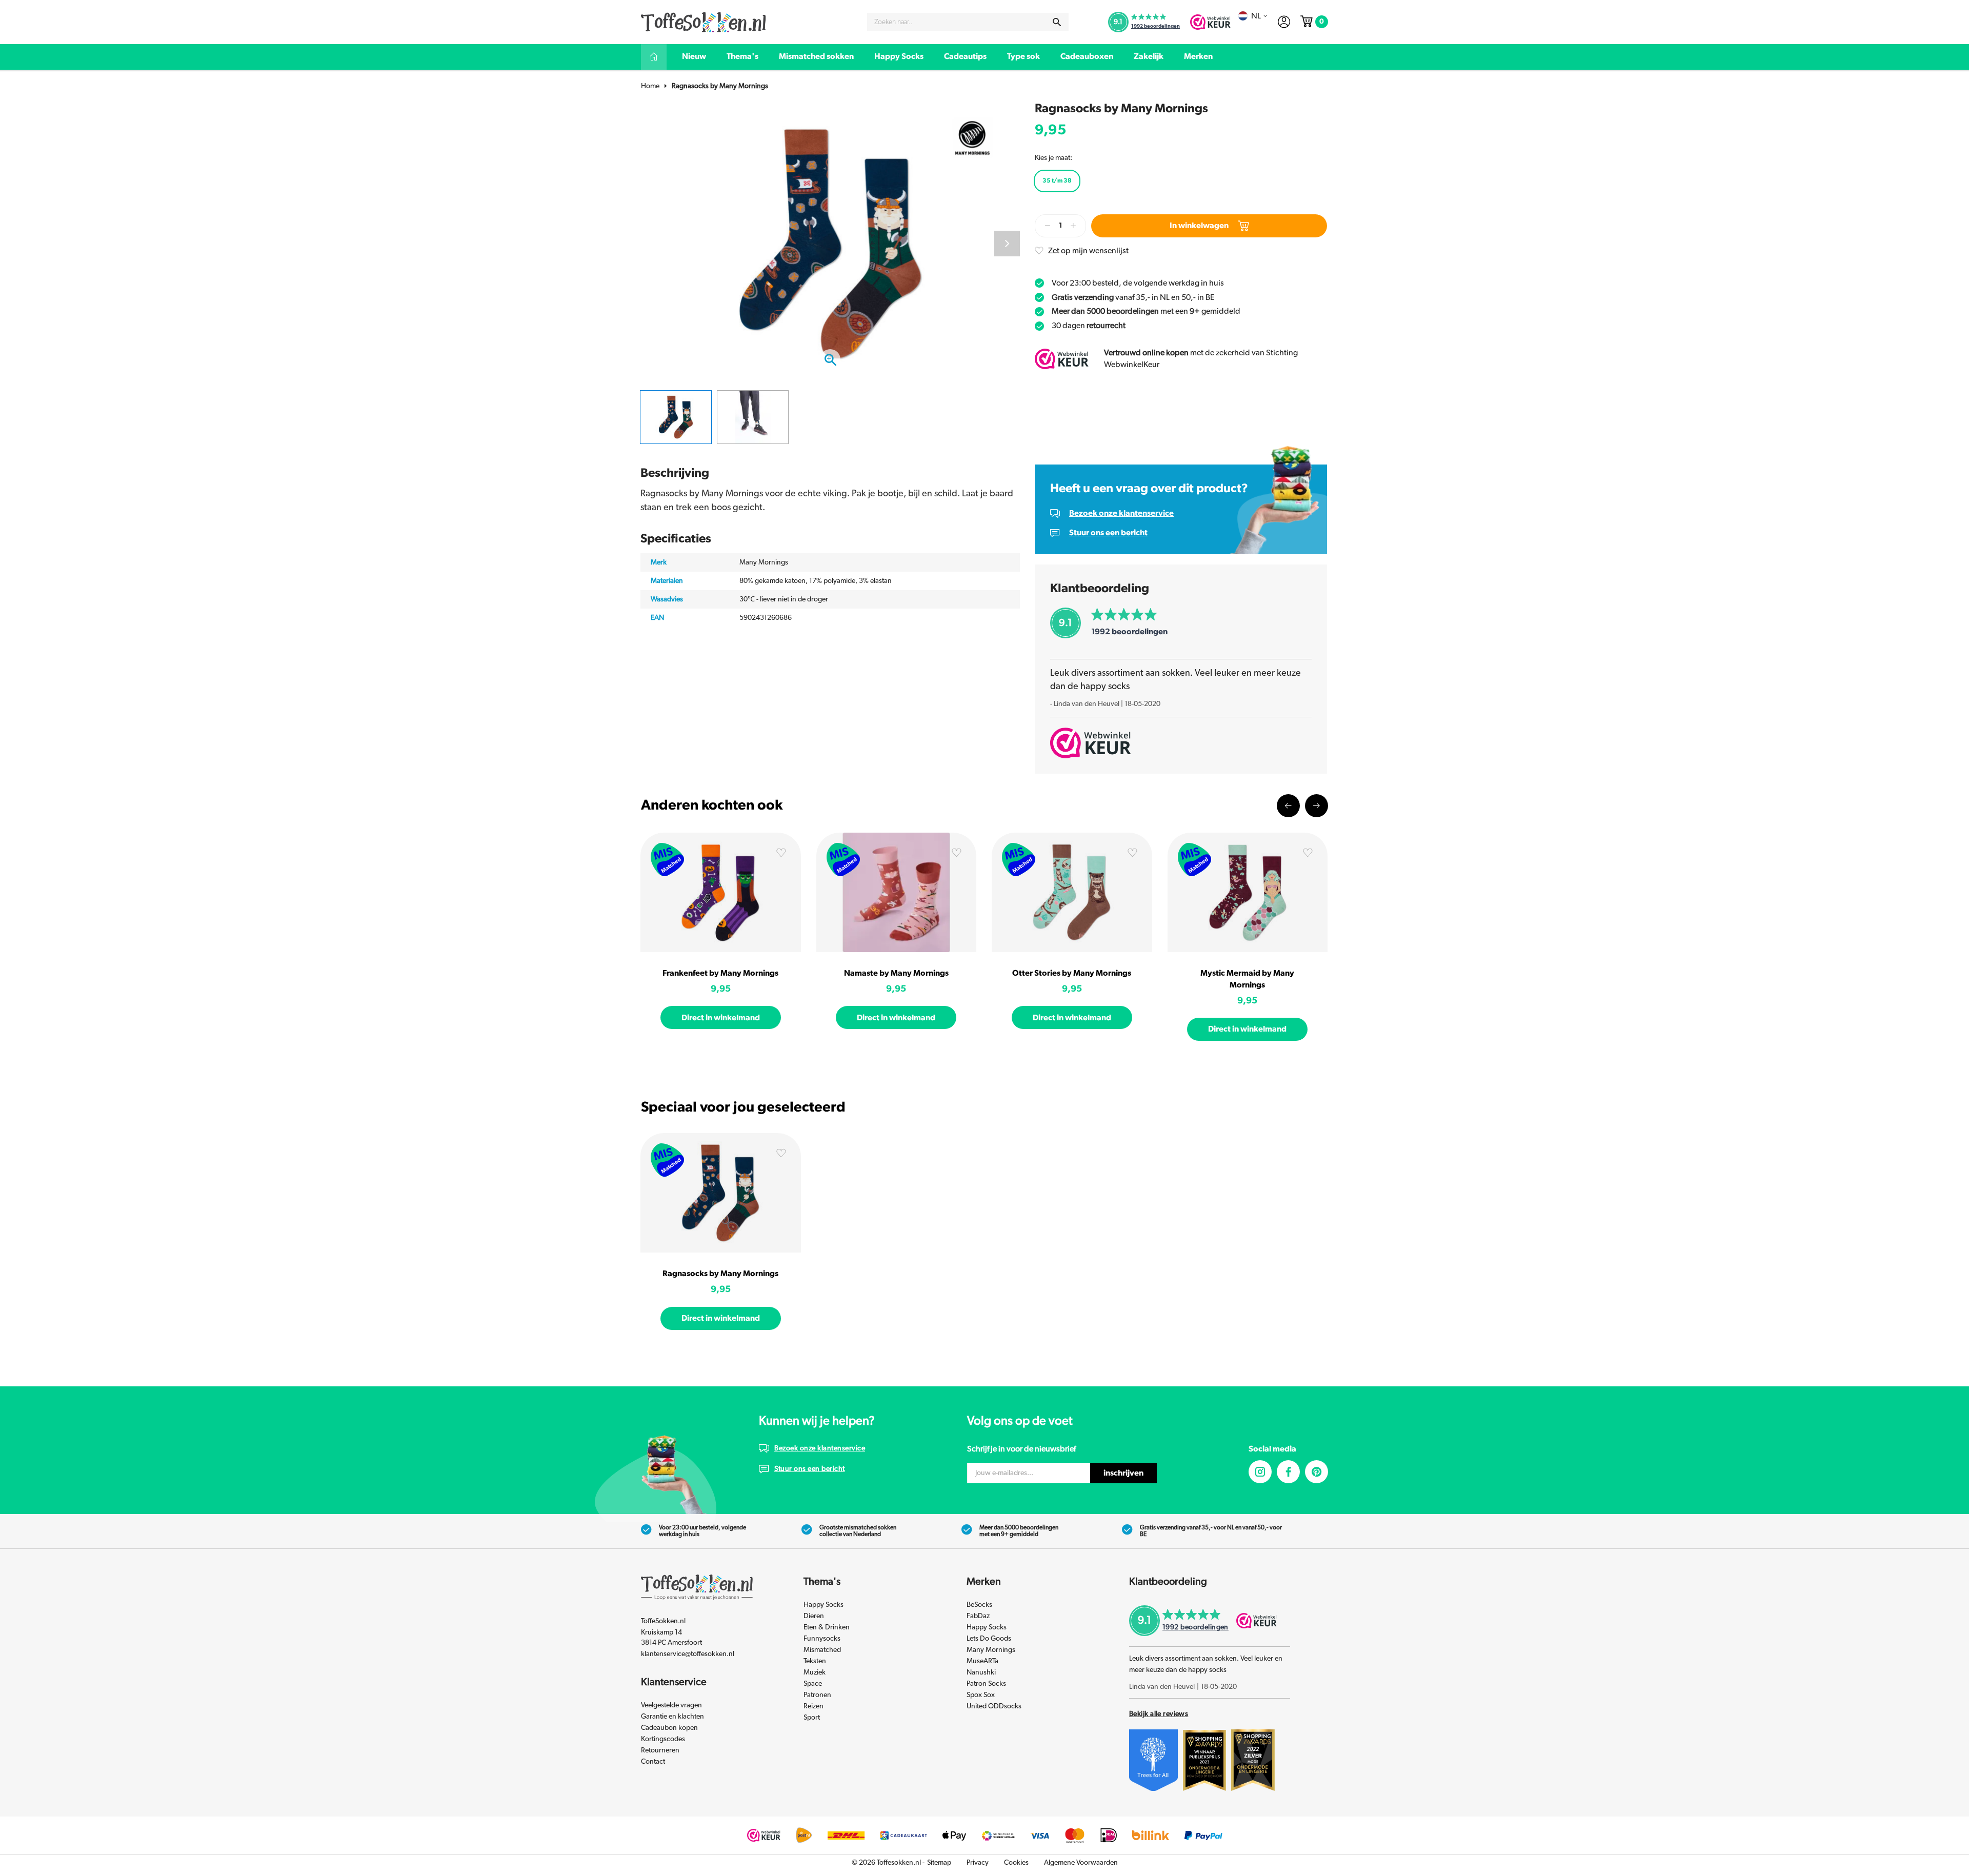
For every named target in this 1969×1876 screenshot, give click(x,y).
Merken (1198, 56)
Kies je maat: (1053, 158)
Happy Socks (899, 56)
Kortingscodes (663, 1739)
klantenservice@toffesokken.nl (688, 1654)
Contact (653, 1762)
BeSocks (979, 1605)
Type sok (1023, 56)
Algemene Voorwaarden (1081, 1863)
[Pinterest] (1317, 1472)
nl (1256, 16)
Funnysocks (822, 1639)
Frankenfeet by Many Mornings (720, 973)
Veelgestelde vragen (671, 1705)
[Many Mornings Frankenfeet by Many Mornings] (721, 892)
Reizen (813, 1706)
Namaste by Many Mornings (896, 973)
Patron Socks (986, 1684)
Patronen (817, 1695)
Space (813, 1684)
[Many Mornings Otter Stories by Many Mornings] (1072, 892)
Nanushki (981, 1672)
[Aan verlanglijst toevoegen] (781, 855)
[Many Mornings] (972, 137)
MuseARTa (982, 1661)
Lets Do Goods (989, 1639)
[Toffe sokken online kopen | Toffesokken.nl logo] (704, 22)
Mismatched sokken (816, 56)
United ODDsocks (994, 1706)
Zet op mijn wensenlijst (1088, 251)
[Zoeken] (1057, 22)
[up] (1073, 226)
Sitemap (939, 1863)
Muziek (815, 1672)
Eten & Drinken (827, 1627)
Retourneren (660, 1750)
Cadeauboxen (1087, 56)
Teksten (815, 1661)
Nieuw (694, 56)
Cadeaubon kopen (669, 1728)
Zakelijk (1149, 56)
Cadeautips (965, 56)
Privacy (978, 1863)
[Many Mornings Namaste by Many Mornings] (897, 892)
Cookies (1016, 1863)
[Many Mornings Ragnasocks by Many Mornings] (721, 1193)
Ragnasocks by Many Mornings (720, 86)
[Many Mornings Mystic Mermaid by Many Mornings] (1248, 892)
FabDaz (978, 1616)
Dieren (814, 1616)
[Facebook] (1288, 1472)
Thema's (742, 56)
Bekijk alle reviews (1159, 1714)
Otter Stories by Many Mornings (1072, 973)
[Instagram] (1260, 1472)
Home (650, 86)
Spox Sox (981, 1695)
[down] (1048, 226)
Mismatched (822, 1650)
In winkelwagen (1199, 226)
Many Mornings (991, 1650)
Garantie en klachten (672, 1717)
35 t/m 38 (1057, 180)
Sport (812, 1718)
